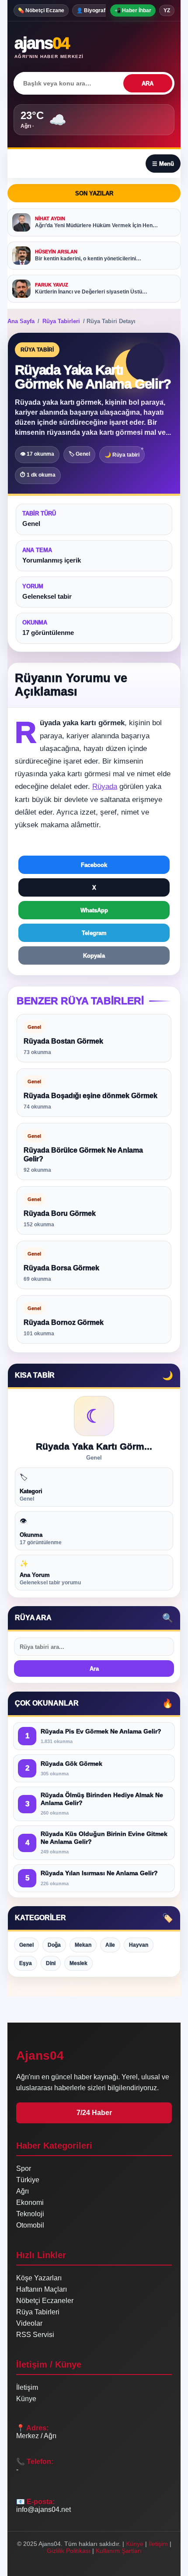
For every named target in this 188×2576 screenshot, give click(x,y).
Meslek (78, 1963)
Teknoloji (30, 2214)
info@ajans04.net (44, 2509)
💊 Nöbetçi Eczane (41, 10)
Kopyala (94, 956)
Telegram (94, 933)
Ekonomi (30, 2202)
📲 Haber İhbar (133, 10)
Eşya (26, 1963)
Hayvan (139, 1945)
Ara (94, 1669)
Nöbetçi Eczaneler (45, 2301)
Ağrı (23, 2191)
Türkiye (28, 2180)
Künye (26, 2399)
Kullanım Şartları (119, 2551)
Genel (26, 1945)
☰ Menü (163, 164)
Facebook (94, 865)
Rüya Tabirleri (61, 321)
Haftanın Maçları (42, 2289)
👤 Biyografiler (95, 10)
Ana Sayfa (21, 321)
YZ (167, 10)
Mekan (83, 1945)
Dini (51, 1963)
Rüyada (105, 786)
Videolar (29, 2323)
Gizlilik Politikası (69, 2551)
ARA (148, 84)
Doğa (54, 1945)
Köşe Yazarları (39, 2278)
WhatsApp (94, 910)
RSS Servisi (35, 2335)
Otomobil (30, 2225)
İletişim (27, 2387)
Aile (110, 1945)
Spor (24, 2168)
